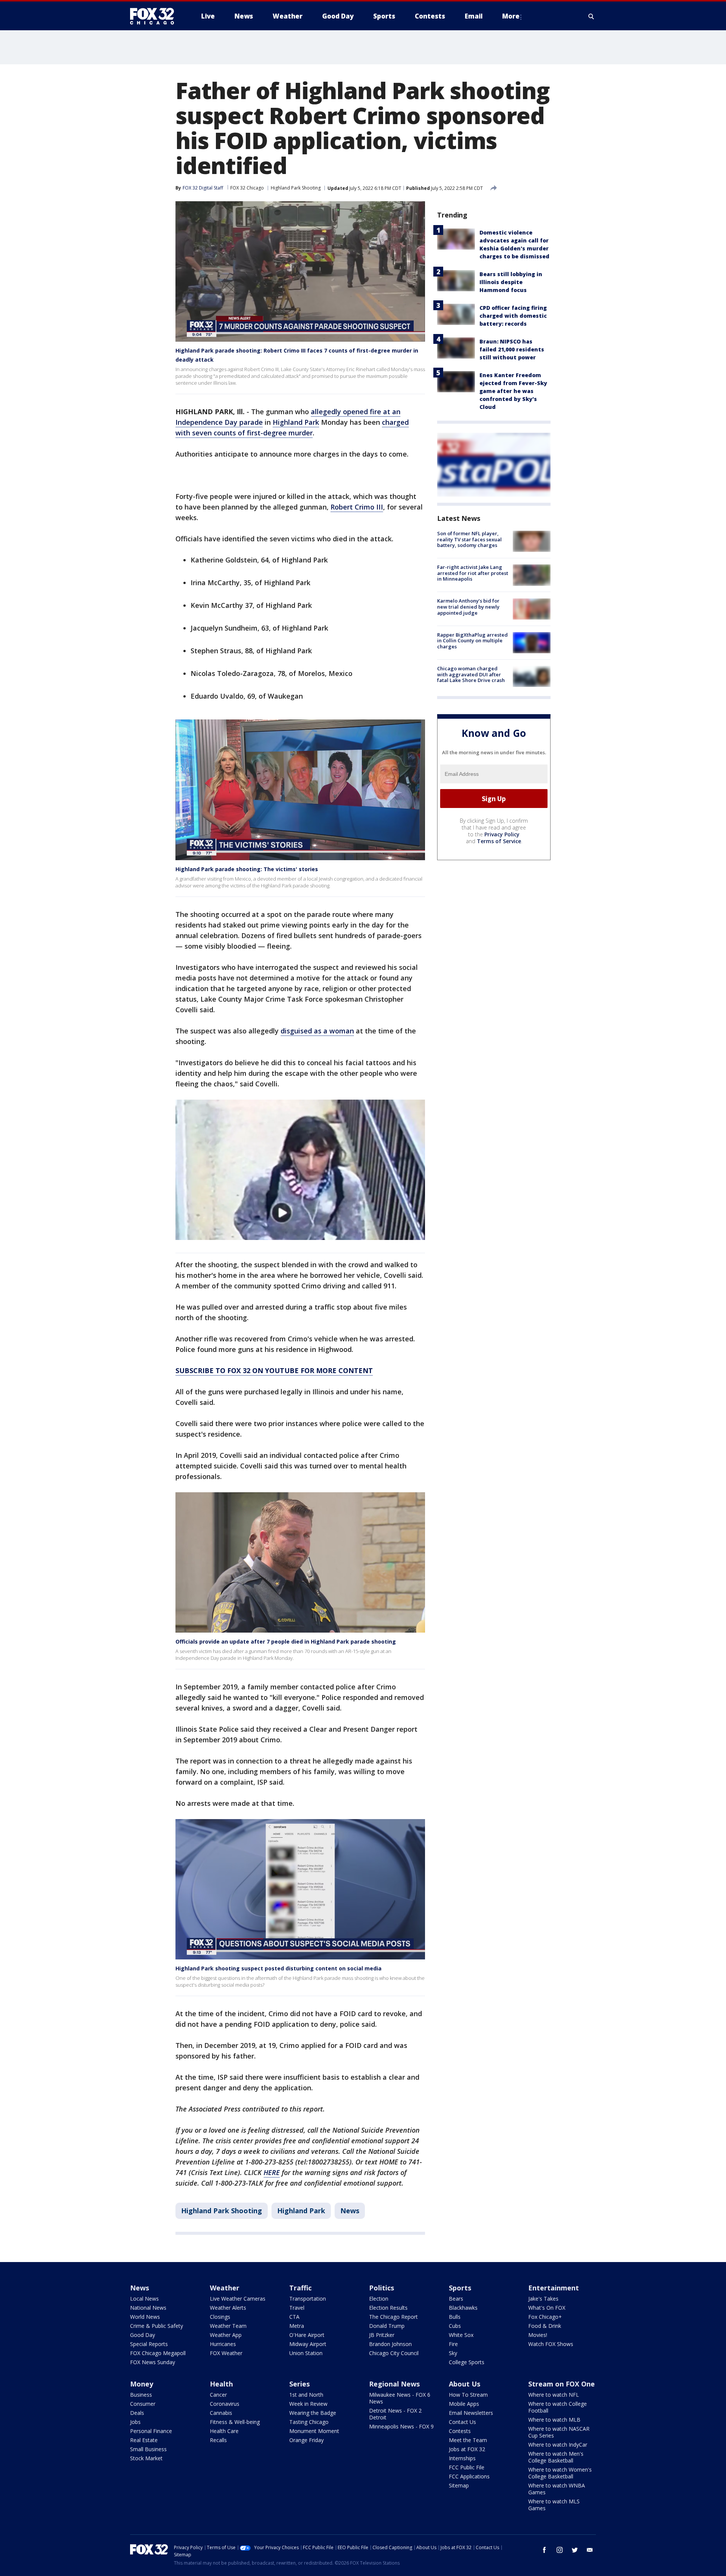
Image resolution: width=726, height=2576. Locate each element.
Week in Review (308, 2404)
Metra (297, 2326)
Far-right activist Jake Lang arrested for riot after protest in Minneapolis (473, 573)
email (590, 2550)
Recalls (218, 2440)
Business (141, 2395)
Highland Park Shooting (296, 188)
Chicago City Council (394, 2353)
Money (142, 2384)
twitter (575, 2550)
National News (148, 2308)
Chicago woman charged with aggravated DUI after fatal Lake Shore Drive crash (471, 674)
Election (379, 2299)
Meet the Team (468, 2440)
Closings (220, 2317)
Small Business (148, 2449)
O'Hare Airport (307, 2335)
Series (299, 2384)
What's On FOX (547, 2308)
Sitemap (459, 2485)
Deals (137, 2413)
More (511, 16)
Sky (453, 2353)
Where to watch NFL (554, 2395)
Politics (382, 2288)
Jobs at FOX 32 (467, 2449)
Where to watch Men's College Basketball (556, 2457)
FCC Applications (469, 2476)
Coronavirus (225, 2404)
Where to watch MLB (554, 2420)
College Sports (467, 2362)
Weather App (226, 2335)
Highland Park (296, 422)
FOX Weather (226, 2353)
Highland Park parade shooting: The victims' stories (247, 869)
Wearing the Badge (313, 2413)
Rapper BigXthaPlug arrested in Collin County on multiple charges (472, 641)
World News (145, 2317)
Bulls (455, 2317)
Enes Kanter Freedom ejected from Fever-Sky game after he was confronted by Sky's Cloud (513, 391)
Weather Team (228, 2326)
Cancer (218, 2395)
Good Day (143, 2335)
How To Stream (468, 2395)
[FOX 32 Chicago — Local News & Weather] (155, 16)
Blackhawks (463, 2308)
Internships (462, 2458)
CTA (294, 2317)
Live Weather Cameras (238, 2299)
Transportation (308, 2299)
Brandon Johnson (390, 2344)
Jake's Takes (543, 2299)
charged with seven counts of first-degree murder (292, 427)
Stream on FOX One (562, 2384)
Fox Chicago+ (545, 2317)
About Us (465, 2384)
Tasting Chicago (309, 2422)
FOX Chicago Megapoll (158, 2353)
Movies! (538, 2335)
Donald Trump (387, 2326)
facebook (544, 2550)
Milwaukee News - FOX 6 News (400, 2398)
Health (221, 2384)
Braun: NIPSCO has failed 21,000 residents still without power (512, 349)
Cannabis (221, 2413)
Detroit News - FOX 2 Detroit (395, 2414)
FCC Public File (467, 2467)
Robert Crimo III (357, 507)
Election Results (388, 2308)
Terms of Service (499, 841)
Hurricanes (223, 2344)
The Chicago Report (393, 2317)
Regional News (394, 2384)
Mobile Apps (464, 2404)
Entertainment (554, 2288)
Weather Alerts (228, 2308)
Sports (460, 2288)
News (350, 2211)
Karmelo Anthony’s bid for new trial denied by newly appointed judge (468, 607)
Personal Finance (151, 2431)
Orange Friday (306, 2440)
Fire (453, 2344)
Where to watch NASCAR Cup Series (559, 2432)
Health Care (224, 2431)
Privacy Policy (502, 834)
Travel (297, 2308)
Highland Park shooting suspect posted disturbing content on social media (278, 1968)
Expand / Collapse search (591, 16)
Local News (144, 2299)
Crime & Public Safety (157, 2326)
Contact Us (462, 2422)
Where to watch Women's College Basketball (560, 2473)
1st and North (306, 2395)
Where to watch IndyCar (558, 2445)
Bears (456, 2299)
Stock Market (146, 2458)
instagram (560, 2550)
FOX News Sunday (153, 2362)
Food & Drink (545, 2326)
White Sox (461, 2335)
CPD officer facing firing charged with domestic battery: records (513, 316)
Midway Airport (308, 2344)
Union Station (306, 2353)
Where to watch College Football (558, 2407)
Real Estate (144, 2440)
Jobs (135, 2422)
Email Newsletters (471, 2413)
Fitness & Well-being (235, 2422)
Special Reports (149, 2344)
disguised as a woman (317, 1031)
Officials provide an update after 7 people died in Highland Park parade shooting (286, 1641)
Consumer (143, 2404)
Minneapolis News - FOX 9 (401, 2426)
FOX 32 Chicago (247, 188)
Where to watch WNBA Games (557, 2489)
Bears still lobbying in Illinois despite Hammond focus (511, 282)
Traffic (300, 2288)
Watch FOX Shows (551, 2344)
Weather (225, 2288)
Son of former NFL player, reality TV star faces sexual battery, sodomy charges (469, 539)
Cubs (455, 2326)
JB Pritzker (382, 2335)
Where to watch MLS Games (554, 2505)
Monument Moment (314, 2431)
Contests (460, 2431)
